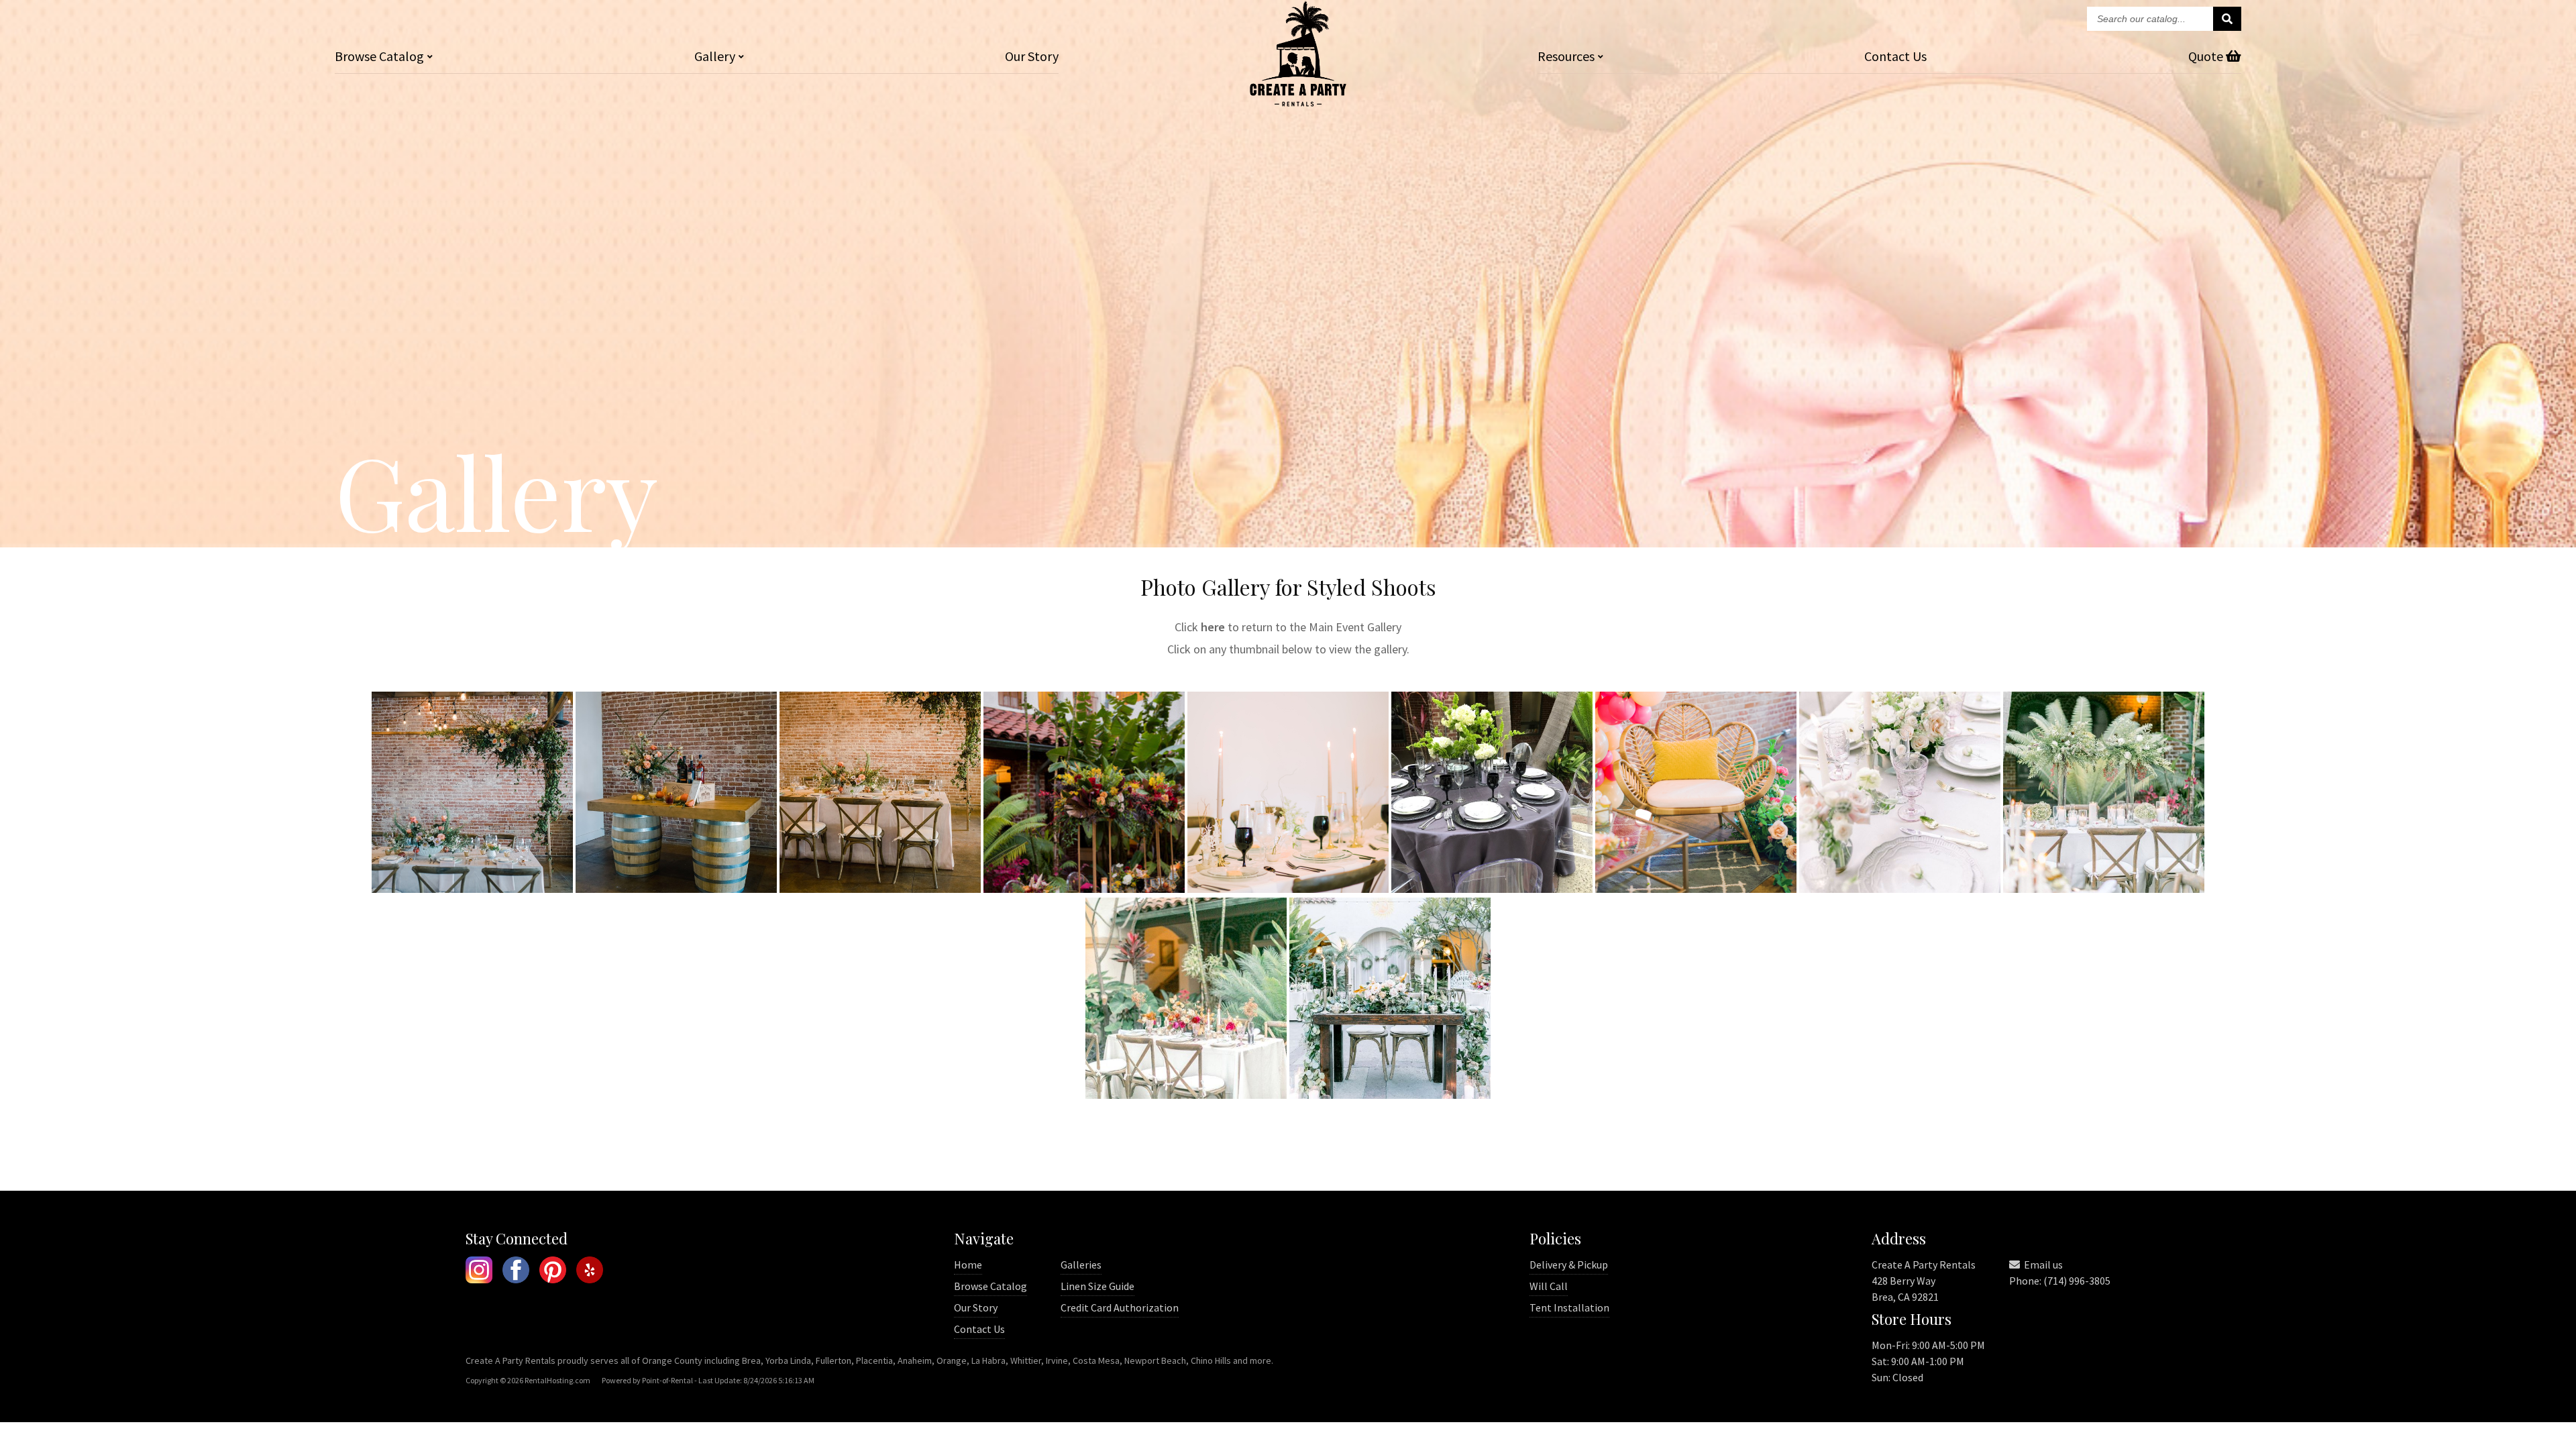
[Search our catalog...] (2227, 19)
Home (968, 1265)
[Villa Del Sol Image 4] (1186, 1094)
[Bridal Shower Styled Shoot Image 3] (676, 889)
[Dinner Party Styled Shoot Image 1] (1288, 889)
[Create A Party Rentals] (1298, 102)
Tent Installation (1569, 1307)
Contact (1895, 56)
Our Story (1032, 56)
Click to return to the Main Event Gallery (1288, 627)
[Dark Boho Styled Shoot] (1084, 889)
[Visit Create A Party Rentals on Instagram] (479, 1272)
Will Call (1549, 1286)
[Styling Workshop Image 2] (1696, 889)
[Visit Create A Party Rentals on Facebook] (516, 1272)
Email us (2042, 1265)
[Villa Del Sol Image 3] (2104, 889)
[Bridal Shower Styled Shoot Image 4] (880, 889)
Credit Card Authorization (1120, 1307)
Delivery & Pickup (1569, 1265)
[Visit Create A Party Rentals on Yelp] (590, 1272)
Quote (2207, 56)
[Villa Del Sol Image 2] (1900, 889)
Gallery (715, 56)
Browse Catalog (990, 1286)
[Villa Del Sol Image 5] (1390, 1094)
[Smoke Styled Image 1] (1492, 889)
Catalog (379, 56)
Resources (1566, 56)
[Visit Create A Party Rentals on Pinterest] (553, 1272)
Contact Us (979, 1329)
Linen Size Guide (1097, 1286)
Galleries (1081, 1265)
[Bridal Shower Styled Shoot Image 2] (472, 889)
